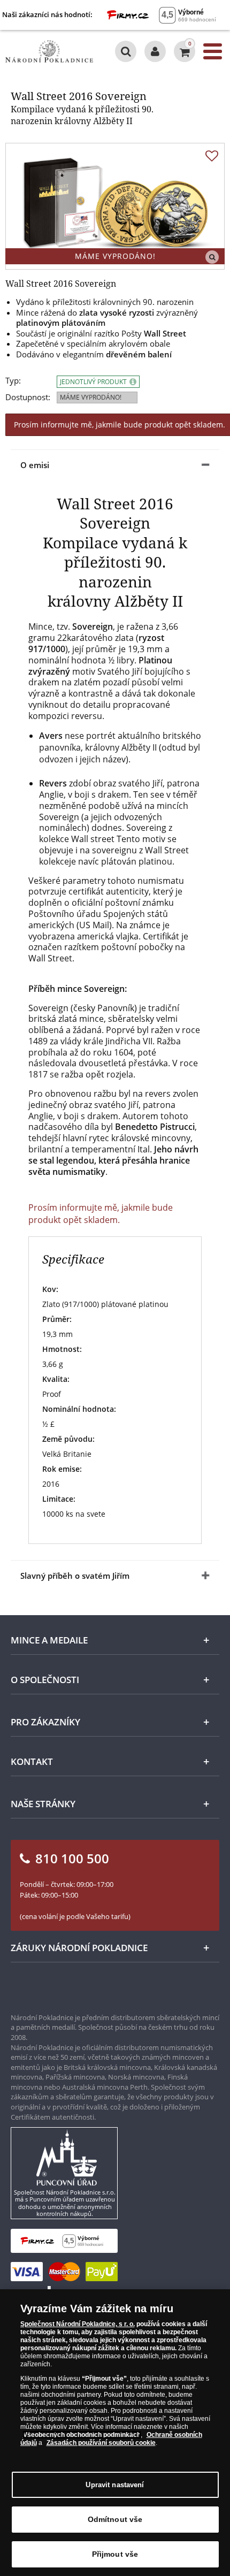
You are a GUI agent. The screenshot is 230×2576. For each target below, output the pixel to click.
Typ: (13, 381)
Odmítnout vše (115, 2519)
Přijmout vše (115, 2554)
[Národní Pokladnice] (49, 51)
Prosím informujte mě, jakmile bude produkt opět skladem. (101, 1213)
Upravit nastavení (115, 2485)
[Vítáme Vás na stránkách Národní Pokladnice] (155, 51)
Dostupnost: (28, 397)
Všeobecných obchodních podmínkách (82, 2435)
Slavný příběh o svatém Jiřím (75, 1576)
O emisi (35, 465)
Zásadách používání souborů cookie (101, 2443)
